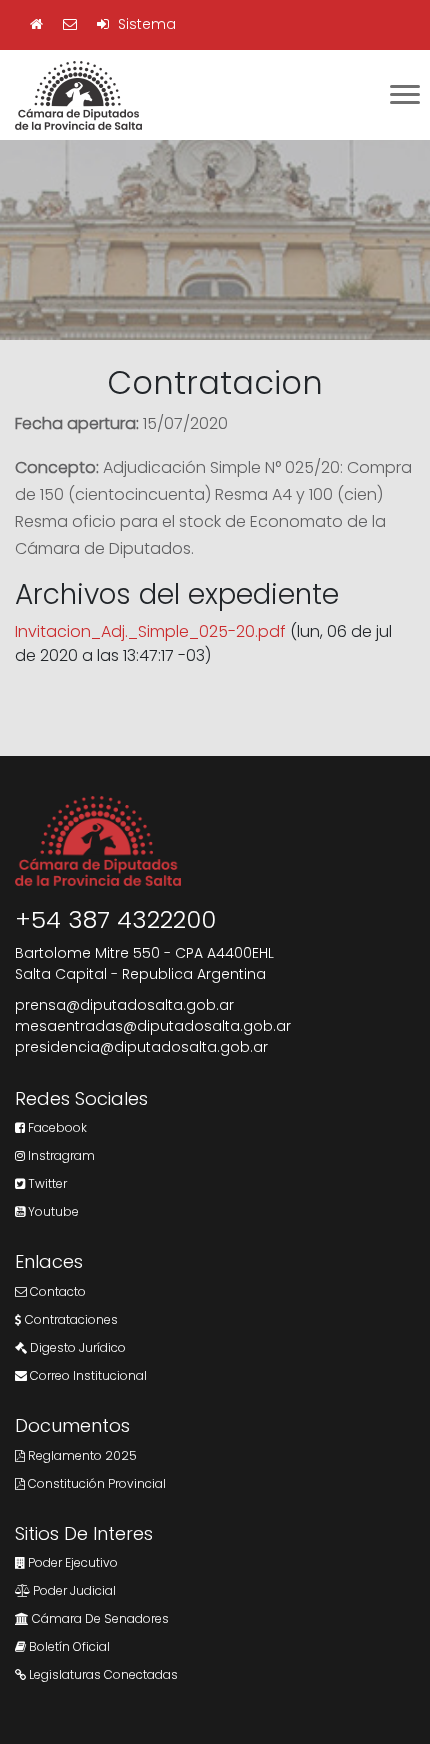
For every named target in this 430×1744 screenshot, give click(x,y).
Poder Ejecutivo (71, 1562)
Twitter (46, 1183)
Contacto (56, 1291)
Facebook (56, 1127)
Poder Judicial (73, 1590)
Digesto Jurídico (76, 1347)
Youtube (52, 1211)
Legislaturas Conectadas (102, 1674)
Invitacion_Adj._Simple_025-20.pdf (150, 631)
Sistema (145, 24)
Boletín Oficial (68, 1646)
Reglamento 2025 (81, 1455)
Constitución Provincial (95, 1483)
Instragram (60, 1155)
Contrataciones (70, 1319)
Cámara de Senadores (99, 1618)
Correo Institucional (87, 1375)
